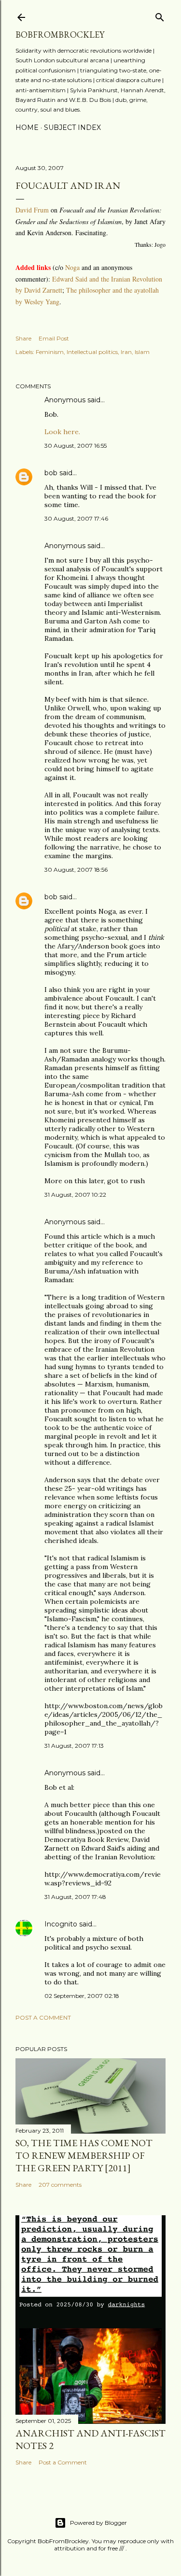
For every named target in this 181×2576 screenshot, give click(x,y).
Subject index (72, 127)
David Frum (32, 210)
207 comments (60, 2185)
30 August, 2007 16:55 (76, 446)
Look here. (62, 432)
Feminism (50, 352)
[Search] (160, 15)
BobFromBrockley (60, 35)
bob (51, 473)
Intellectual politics (92, 352)
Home (27, 127)
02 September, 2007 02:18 (82, 1996)
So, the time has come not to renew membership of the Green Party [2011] (84, 2155)
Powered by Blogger (98, 2523)
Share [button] (23, 338)
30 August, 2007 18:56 (76, 870)
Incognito (61, 1924)
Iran (126, 352)
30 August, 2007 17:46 (76, 518)
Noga (73, 267)
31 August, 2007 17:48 (75, 1897)
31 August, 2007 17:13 (74, 1746)
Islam (142, 352)
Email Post (54, 338)
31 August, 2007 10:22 (75, 1195)
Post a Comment (43, 2017)
